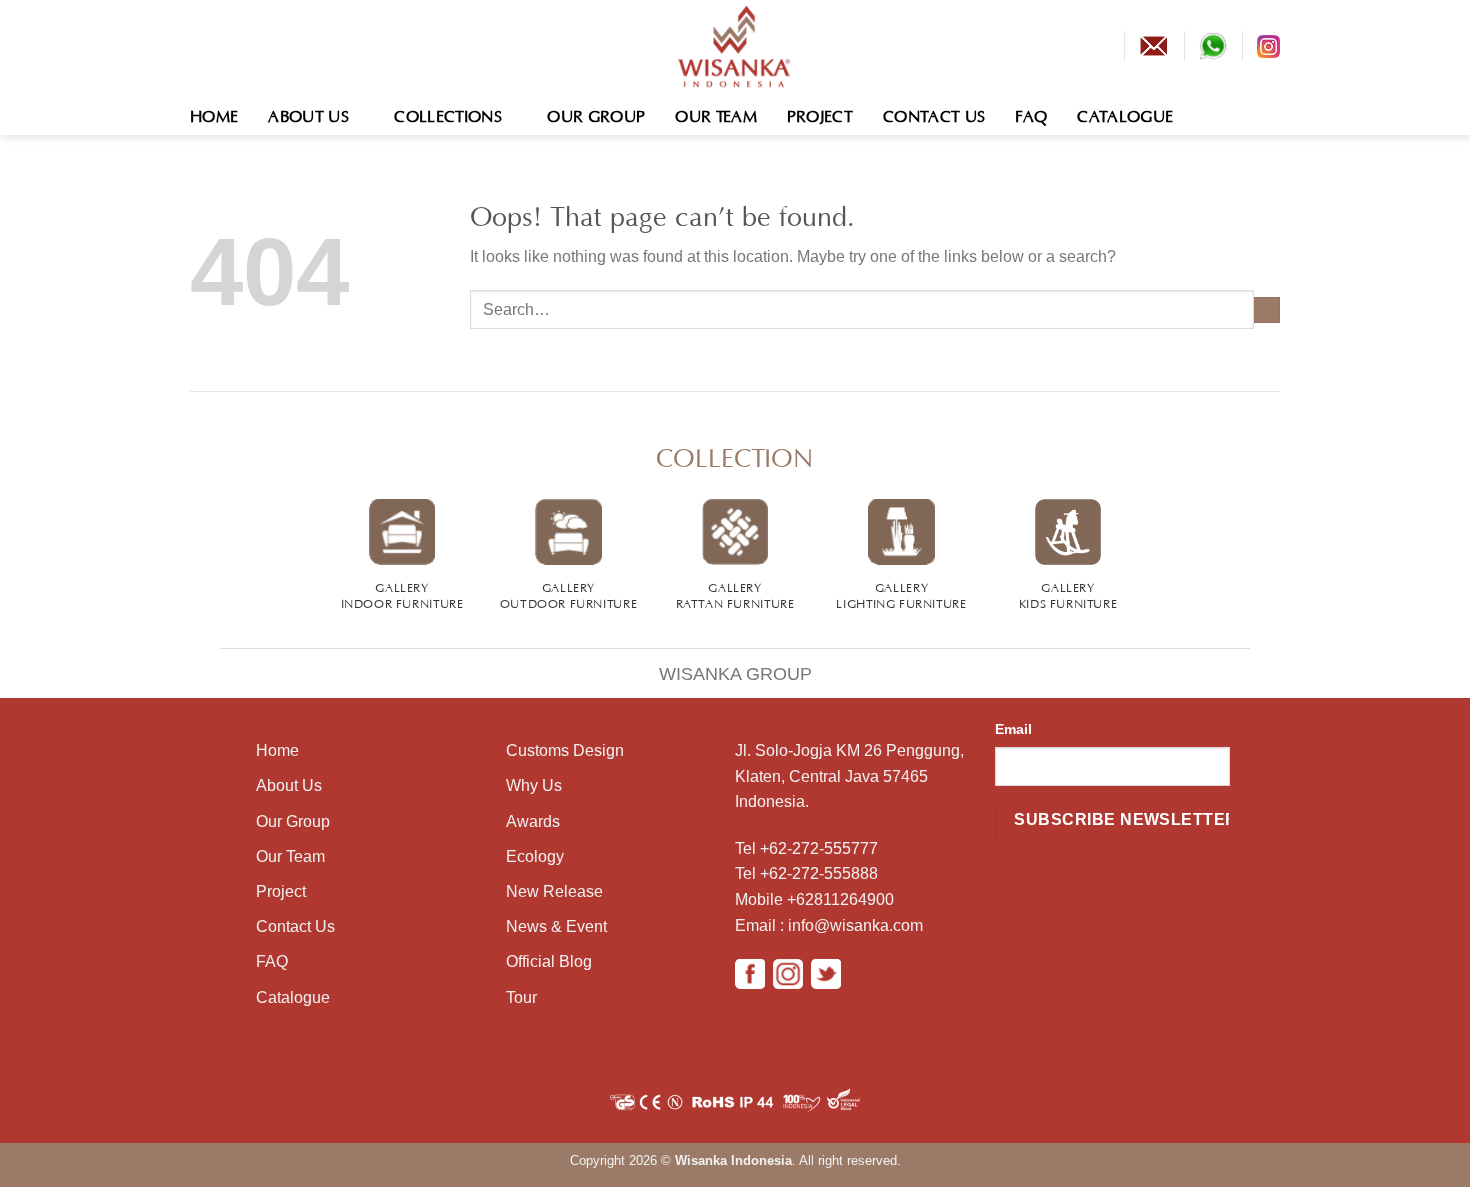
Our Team (716, 114)
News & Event (556, 926)
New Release (554, 891)
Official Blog (549, 961)
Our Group (596, 114)
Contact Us (934, 114)
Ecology (535, 856)
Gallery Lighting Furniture (901, 594)
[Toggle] (198, 660)
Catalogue (1125, 114)
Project (820, 114)
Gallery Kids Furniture (1068, 594)
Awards (533, 821)
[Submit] (1267, 310)
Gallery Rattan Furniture (735, 594)
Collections (448, 114)
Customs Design (565, 750)
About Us (308, 114)
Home (214, 114)
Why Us (534, 785)
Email (1013, 729)
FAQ (1031, 114)
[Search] (1270, 113)
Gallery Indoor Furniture (402, 594)
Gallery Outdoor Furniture (568, 594)
